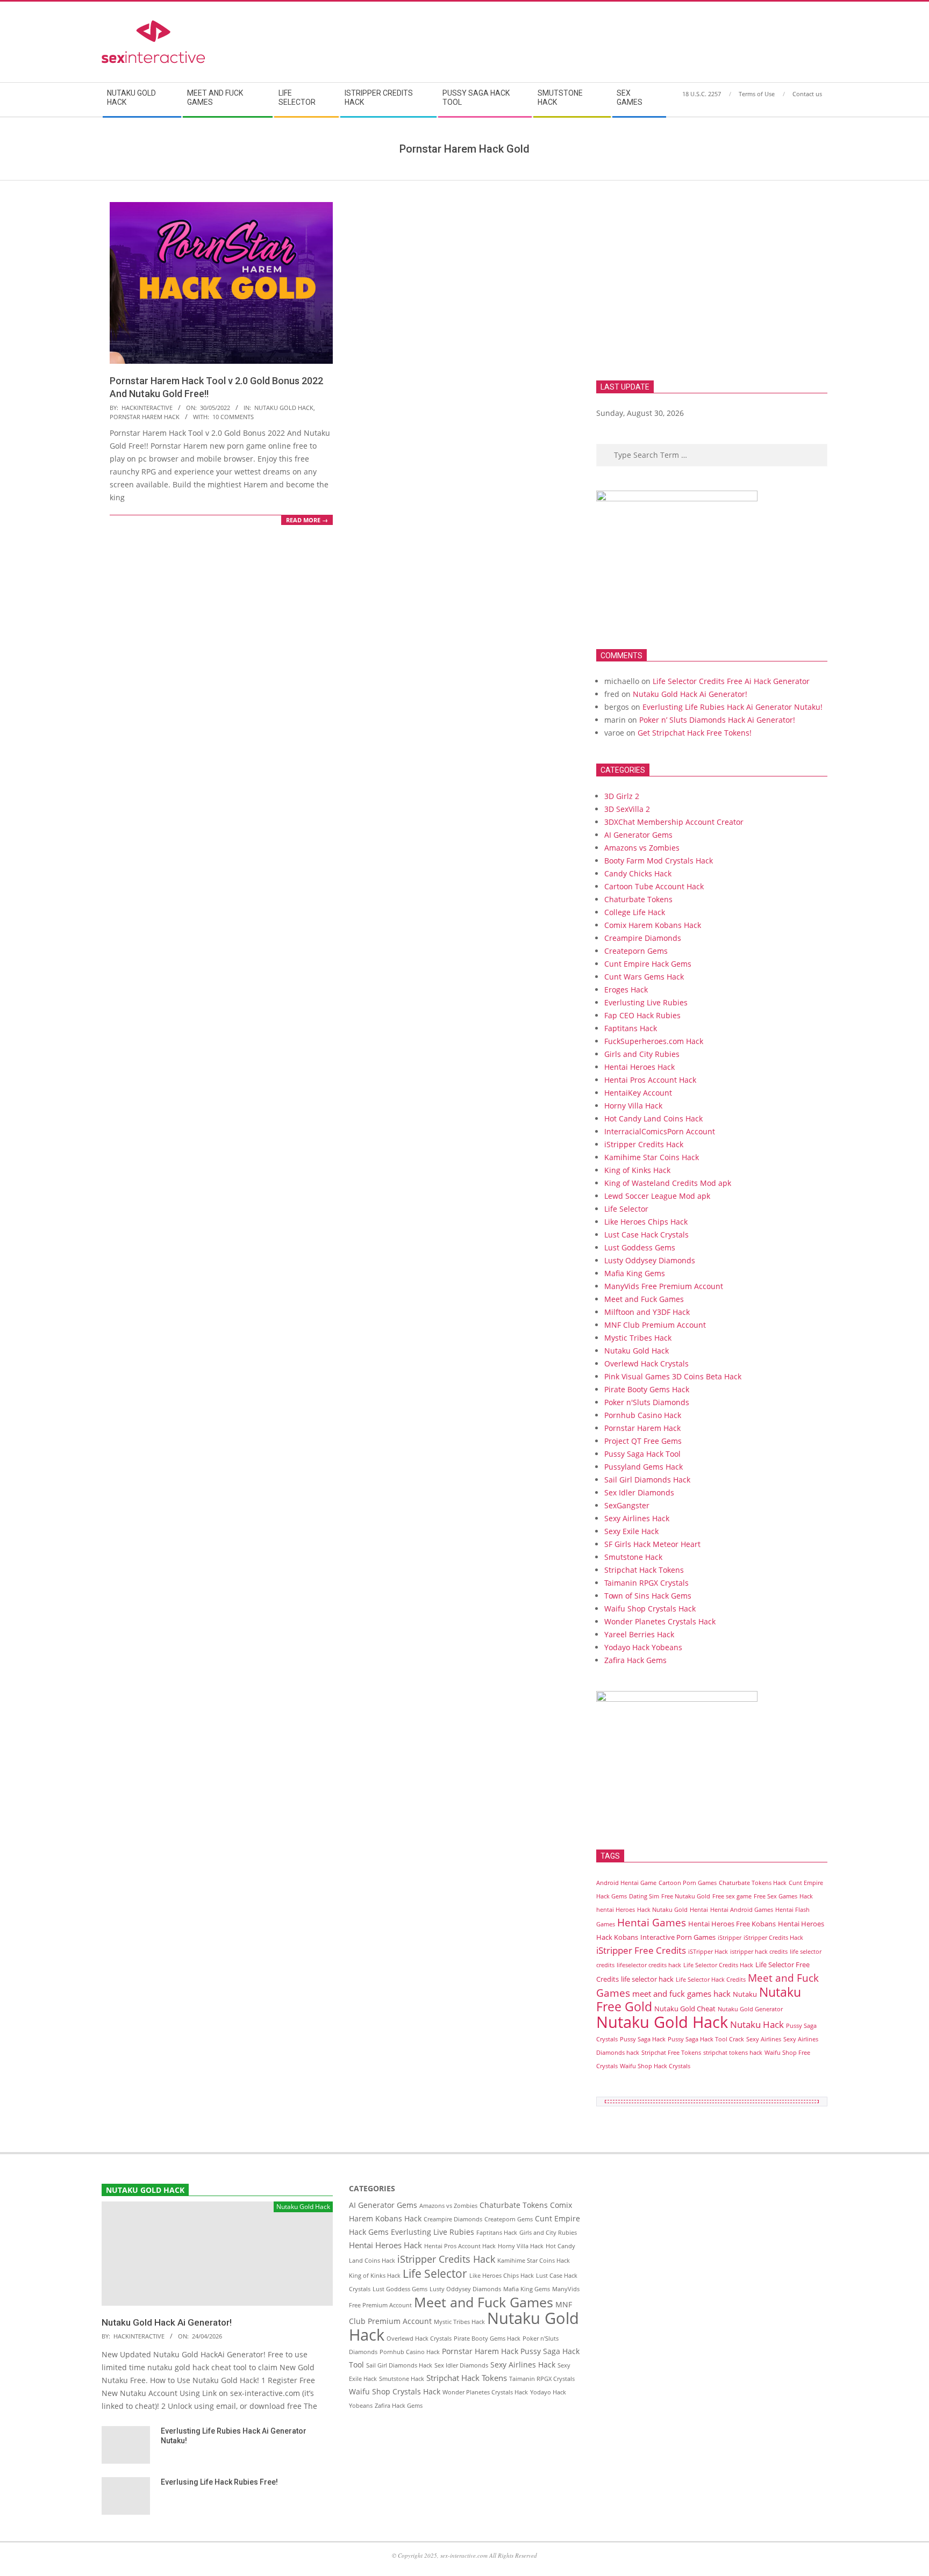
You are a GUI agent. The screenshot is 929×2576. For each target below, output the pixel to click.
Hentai (699, 1910)
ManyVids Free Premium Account (664, 1286)
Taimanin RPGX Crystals (646, 1583)
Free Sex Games (776, 1896)
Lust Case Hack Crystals (646, 1235)
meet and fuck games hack (681, 1994)
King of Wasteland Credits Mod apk (668, 1183)
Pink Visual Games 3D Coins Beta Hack (673, 1376)
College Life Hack (635, 912)
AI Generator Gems (638, 835)
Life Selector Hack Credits (711, 1980)
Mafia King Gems (635, 1273)
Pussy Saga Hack (643, 2039)
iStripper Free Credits (641, 1950)
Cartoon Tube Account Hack (654, 886)
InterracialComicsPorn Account (660, 1131)
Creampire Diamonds (643, 938)
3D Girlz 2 (622, 796)
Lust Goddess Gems (640, 1247)
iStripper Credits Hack (644, 1144)
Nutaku (745, 1994)
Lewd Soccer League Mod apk (657, 1196)
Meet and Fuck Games (644, 1299)
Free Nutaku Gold (686, 1896)
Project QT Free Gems (643, 1441)
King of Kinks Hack (637, 1170)
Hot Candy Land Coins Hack (653, 1118)
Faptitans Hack (631, 1028)
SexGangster (627, 1505)
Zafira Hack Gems (635, 1660)
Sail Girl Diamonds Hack (647, 1480)
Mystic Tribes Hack (638, 1338)
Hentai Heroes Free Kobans (732, 1924)
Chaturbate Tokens (638, 899)
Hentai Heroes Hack (639, 1067)
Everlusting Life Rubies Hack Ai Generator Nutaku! (733, 707)
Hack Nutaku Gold (662, 1910)
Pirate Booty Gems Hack (647, 1389)
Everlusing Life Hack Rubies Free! (219, 2482)
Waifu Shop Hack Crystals (655, 2066)
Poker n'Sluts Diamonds (647, 1402)
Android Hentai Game (626, 1883)
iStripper (730, 1938)
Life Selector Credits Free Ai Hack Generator (731, 681)
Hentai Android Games (742, 1910)
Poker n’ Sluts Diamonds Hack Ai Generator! (717, 720)
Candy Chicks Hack (638, 873)
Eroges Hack (626, 990)
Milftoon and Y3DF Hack (647, 1312)
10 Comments (233, 417)
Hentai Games (652, 1922)
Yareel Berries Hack (639, 1634)
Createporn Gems (636, 951)
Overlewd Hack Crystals (646, 1363)
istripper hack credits (759, 1952)
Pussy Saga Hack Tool (642, 1454)
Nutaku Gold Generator (750, 2009)
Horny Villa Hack (633, 1106)
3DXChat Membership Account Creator (674, 822)
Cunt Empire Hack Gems (648, 964)
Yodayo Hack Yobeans (643, 1647)
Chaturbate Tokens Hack (753, 1883)
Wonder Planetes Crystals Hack (660, 1621)
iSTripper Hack (708, 1952)
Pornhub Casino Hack (643, 1415)
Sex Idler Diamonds (639, 1492)
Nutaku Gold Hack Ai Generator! (690, 694)
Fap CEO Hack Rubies (642, 1015)
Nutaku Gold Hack (284, 408)
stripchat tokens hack (733, 2053)
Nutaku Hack (757, 2024)
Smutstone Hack (633, 1557)
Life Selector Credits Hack (718, 1965)
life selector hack (647, 1979)
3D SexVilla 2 (627, 809)
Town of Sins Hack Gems (648, 1596)
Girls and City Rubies (642, 1054)
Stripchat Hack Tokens (644, 1570)
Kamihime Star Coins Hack (652, 1157)
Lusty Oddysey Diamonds (650, 1260)
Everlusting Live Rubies (646, 1002)
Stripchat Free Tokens (671, 2053)
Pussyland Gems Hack (644, 1467)
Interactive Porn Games (678, 1937)
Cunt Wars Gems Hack (644, 977)
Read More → (307, 520)
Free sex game (732, 1896)
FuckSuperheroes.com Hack (654, 1041)
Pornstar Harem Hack (145, 417)
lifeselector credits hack (649, 1965)
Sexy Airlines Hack (637, 1518)
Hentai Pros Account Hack (650, 1080)
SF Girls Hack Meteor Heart (652, 1544)
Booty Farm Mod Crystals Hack (659, 861)
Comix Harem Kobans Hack (653, 925)
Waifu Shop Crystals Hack (650, 1609)
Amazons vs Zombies (642, 848)
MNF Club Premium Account (655, 1325)
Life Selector (626, 1209)
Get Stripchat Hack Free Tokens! (695, 733)
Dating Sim (644, 1896)
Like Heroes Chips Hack (646, 1222)
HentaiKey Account (638, 1093)
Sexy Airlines (764, 2039)
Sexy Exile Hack (631, 1531)
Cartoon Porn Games (688, 1883)
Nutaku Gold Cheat (685, 2009)
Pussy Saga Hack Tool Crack (706, 2039)
